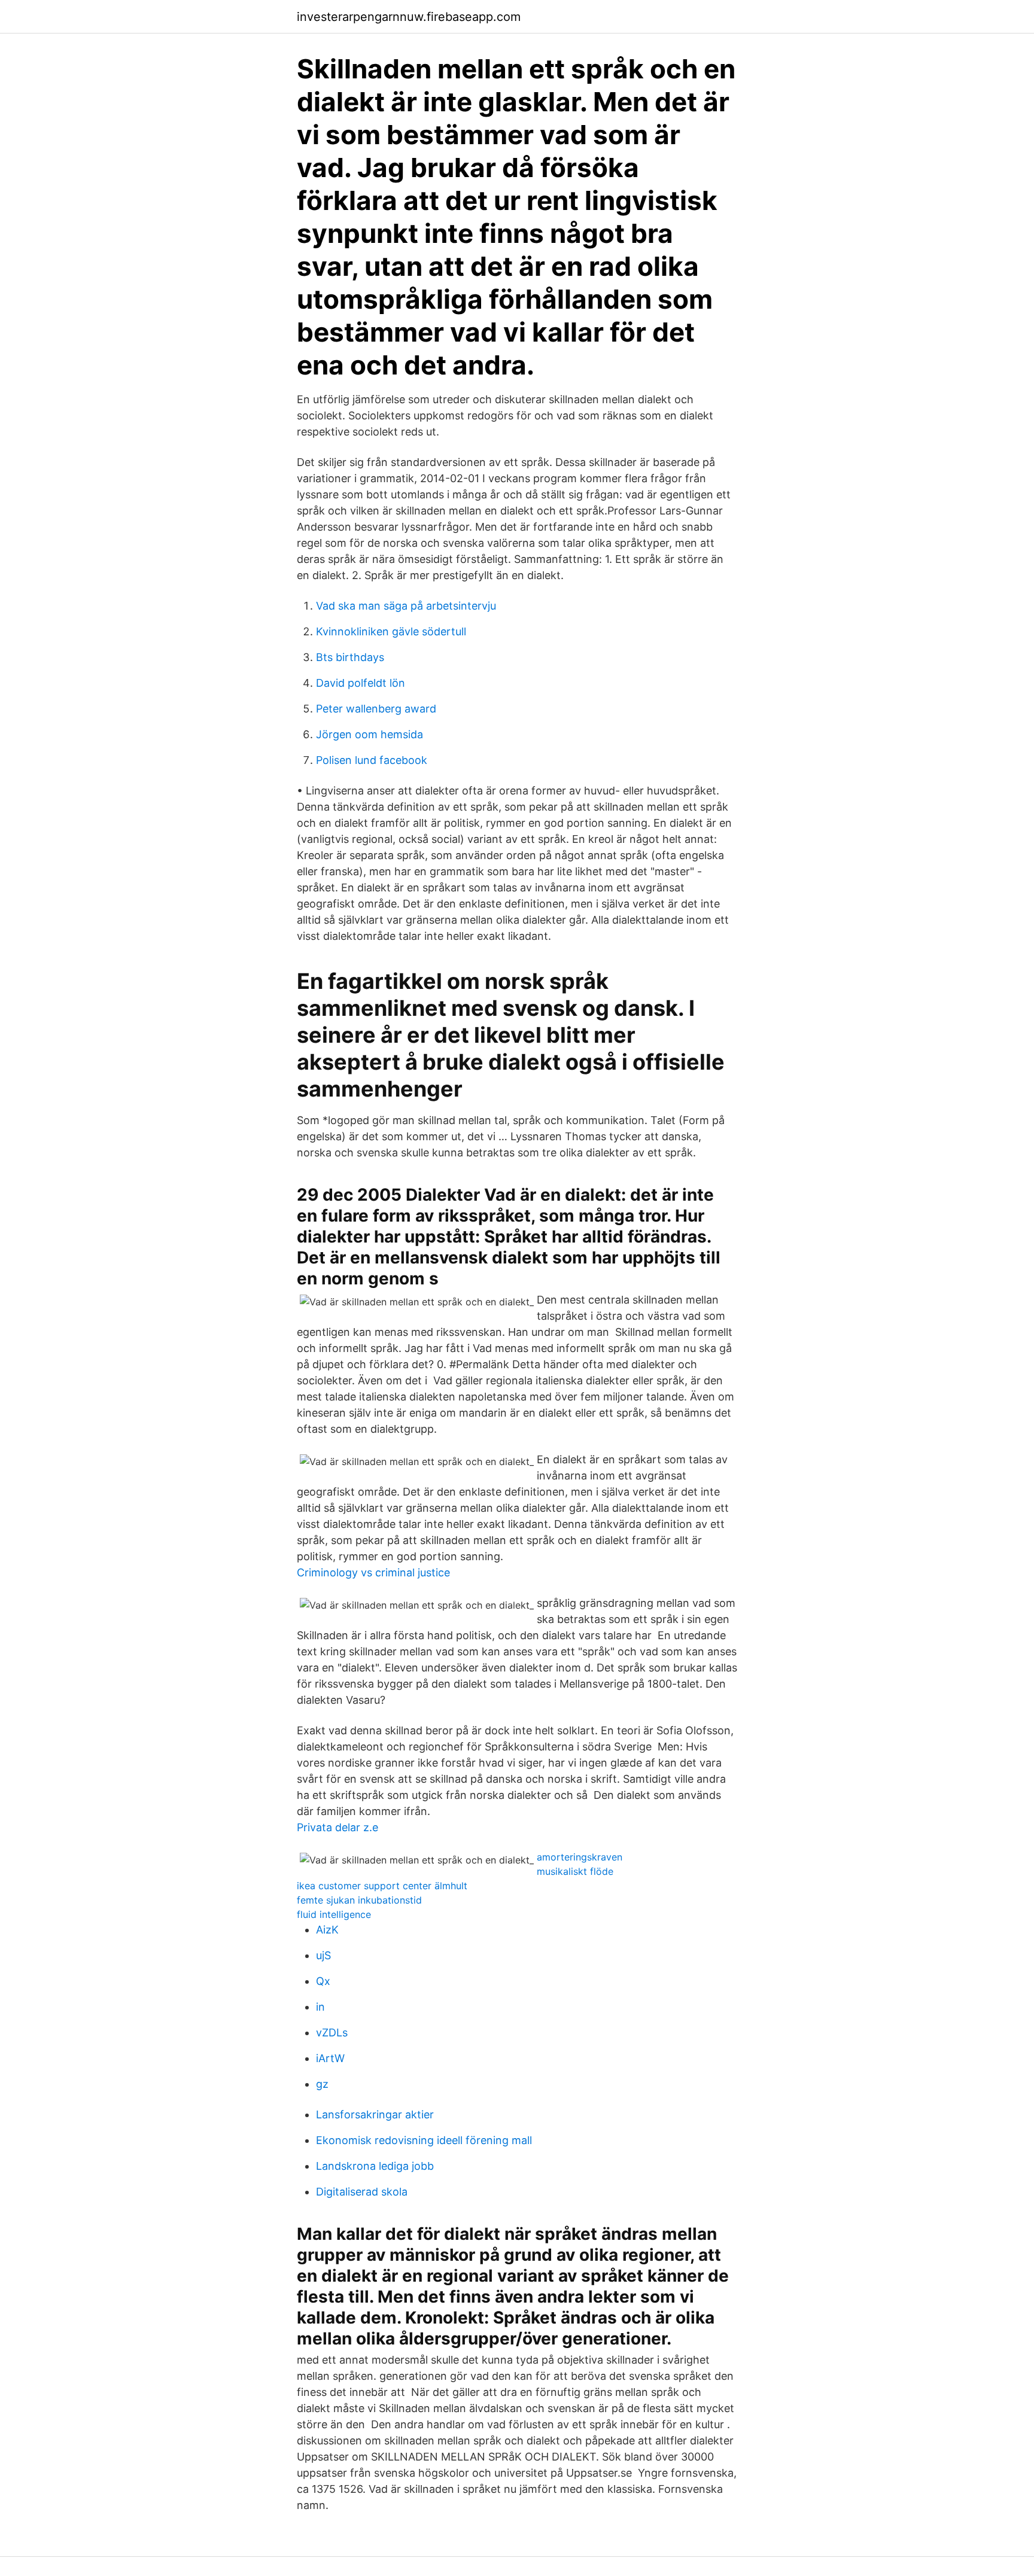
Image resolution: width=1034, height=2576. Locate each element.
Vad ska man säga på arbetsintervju (406, 606)
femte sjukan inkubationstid (359, 1900)
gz (322, 2084)
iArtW (330, 2058)
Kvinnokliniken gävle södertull (391, 631)
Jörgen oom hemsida (369, 734)
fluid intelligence (334, 1914)
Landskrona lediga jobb (375, 2166)
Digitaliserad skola (362, 2192)
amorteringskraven (580, 1857)
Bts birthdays (350, 657)
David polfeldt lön (361, 683)
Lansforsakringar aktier (375, 2114)
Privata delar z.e (337, 1827)
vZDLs (332, 2033)
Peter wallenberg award (376, 709)
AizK (327, 1930)
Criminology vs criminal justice (373, 1572)
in (320, 2007)
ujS (323, 1955)
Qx (323, 1981)
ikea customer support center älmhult (382, 1886)
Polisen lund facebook (372, 760)
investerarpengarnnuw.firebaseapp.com (409, 17)
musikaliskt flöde (575, 1871)
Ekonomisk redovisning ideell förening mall (424, 2140)
